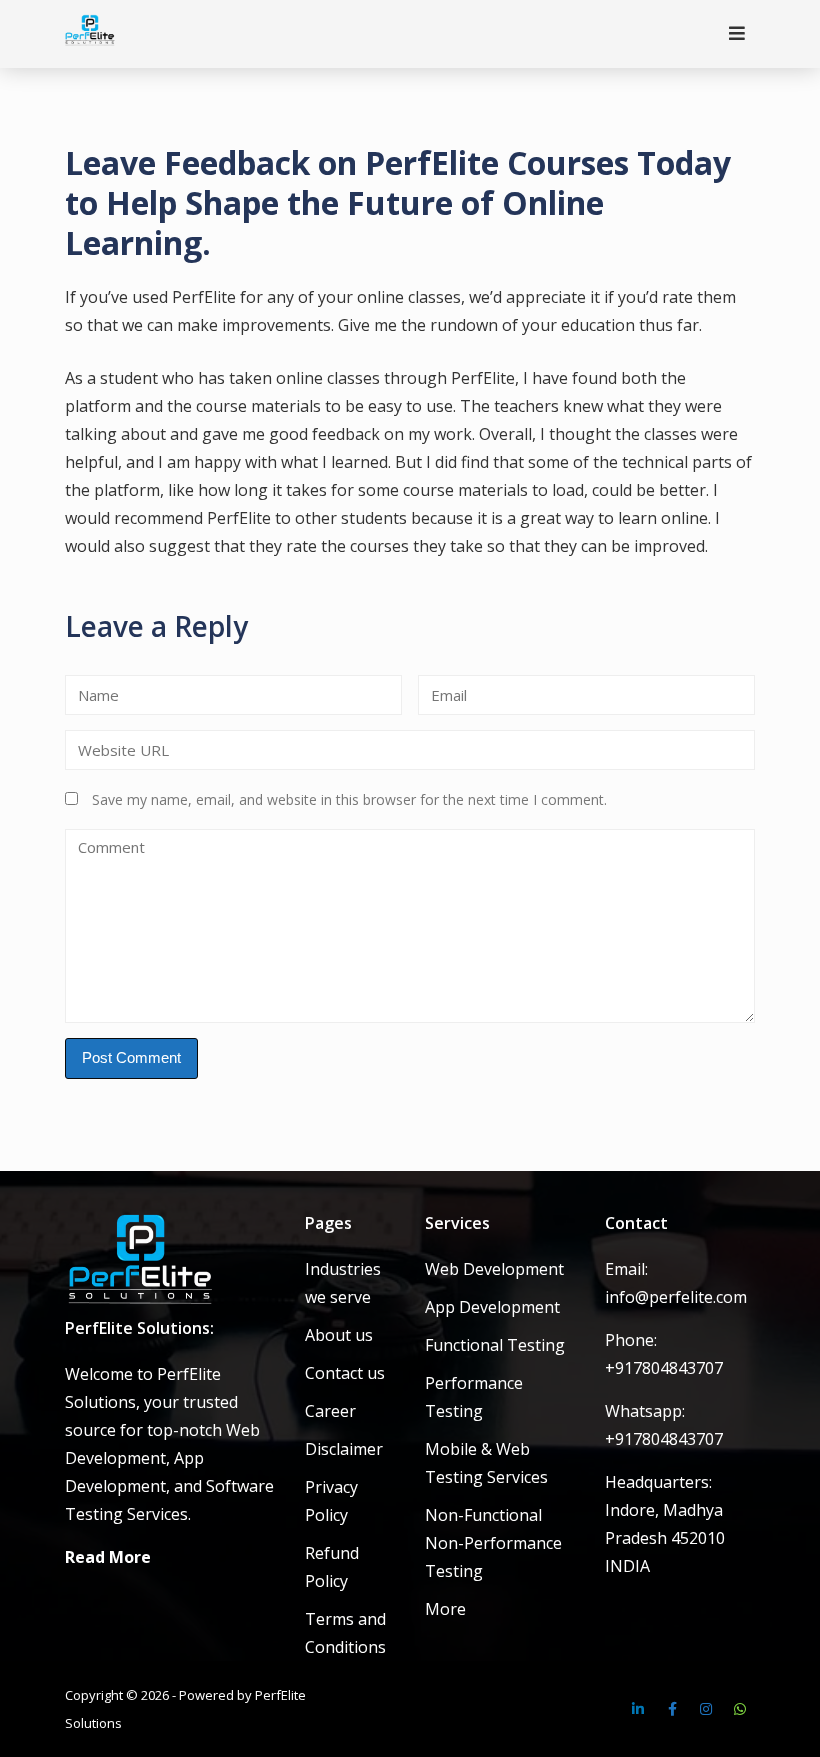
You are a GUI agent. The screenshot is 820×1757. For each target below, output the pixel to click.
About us (339, 1335)
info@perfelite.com (676, 1297)
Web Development (494, 1269)
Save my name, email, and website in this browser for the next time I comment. (349, 799)
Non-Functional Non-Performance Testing (493, 1543)
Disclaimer (344, 1449)
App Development (492, 1307)
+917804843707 (664, 1368)
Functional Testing (495, 1345)
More (445, 1609)
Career (330, 1411)
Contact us (345, 1373)
